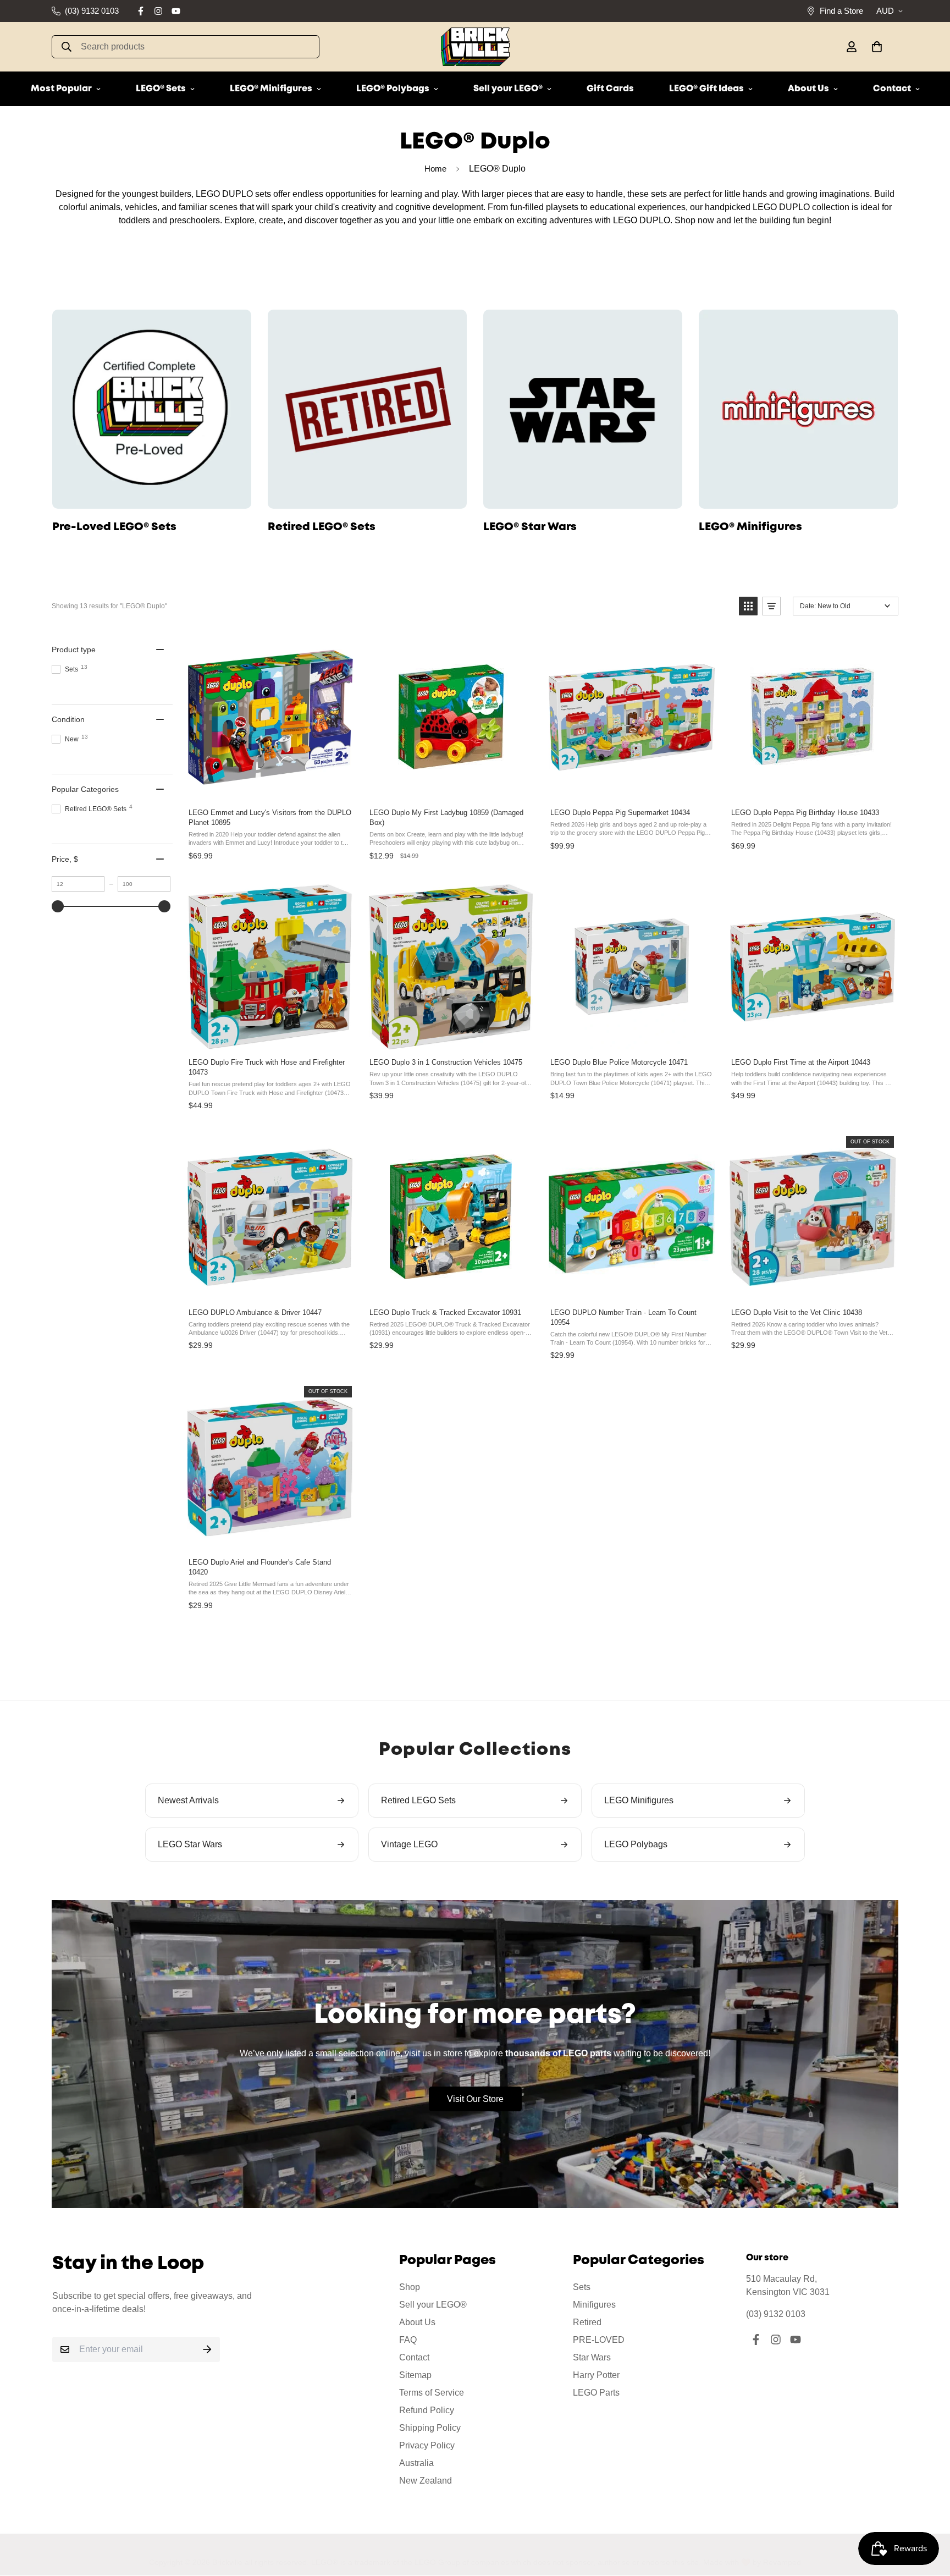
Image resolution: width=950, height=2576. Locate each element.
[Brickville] (475, 47)
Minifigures (594, 2305)
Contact (892, 89)
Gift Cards (610, 89)
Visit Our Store (475, 2099)
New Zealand (426, 2481)
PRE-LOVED (599, 2340)
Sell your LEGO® (508, 89)
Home (435, 169)
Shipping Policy (430, 2428)
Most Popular (61, 89)
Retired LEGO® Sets (322, 527)
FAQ (408, 2340)
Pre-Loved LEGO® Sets (114, 527)
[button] (875, 47)
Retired (587, 2322)
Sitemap (415, 2375)
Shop (410, 2287)
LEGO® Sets (161, 89)
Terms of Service (432, 2393)
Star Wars (592, 2357)
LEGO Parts (596, 2393)
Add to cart (269, 788)
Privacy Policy (427, 2445)
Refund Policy (427, 2410)
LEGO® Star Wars (530, 527)
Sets (582, 2287)
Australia (416, 2463)
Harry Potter (596, 2375)
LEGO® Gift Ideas (706, 89)
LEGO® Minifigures (271, 89)
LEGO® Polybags (393, 89)
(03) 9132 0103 (776, 2314)
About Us (808, 89)
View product (812, 1288)
